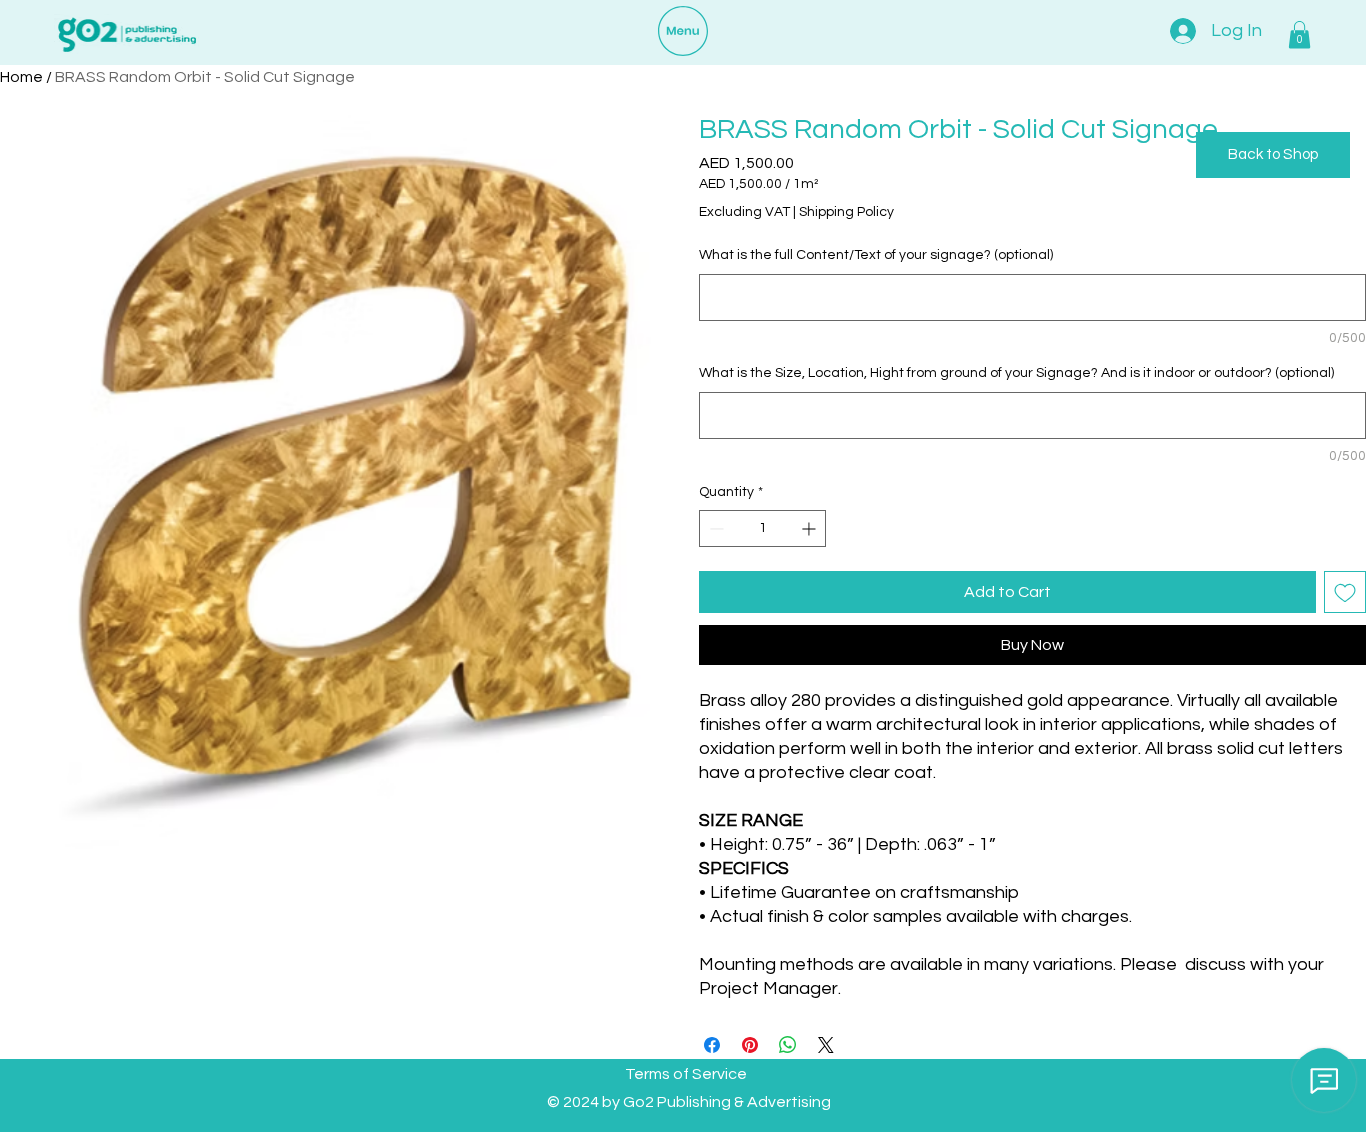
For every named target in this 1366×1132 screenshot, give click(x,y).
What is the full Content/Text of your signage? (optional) (876, 255)
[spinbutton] (762, 528)
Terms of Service (686, 1074)
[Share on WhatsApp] (788, 1045)
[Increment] (810, 528)
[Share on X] (826, 1045)
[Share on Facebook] (712, 1045)
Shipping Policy (846, 212)
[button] (1299, 34)
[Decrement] (714, 528)
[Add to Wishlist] (1345, 592)
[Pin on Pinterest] (750, 1045)
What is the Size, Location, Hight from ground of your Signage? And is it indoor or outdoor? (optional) (1016, 373)
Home (21, 77)
